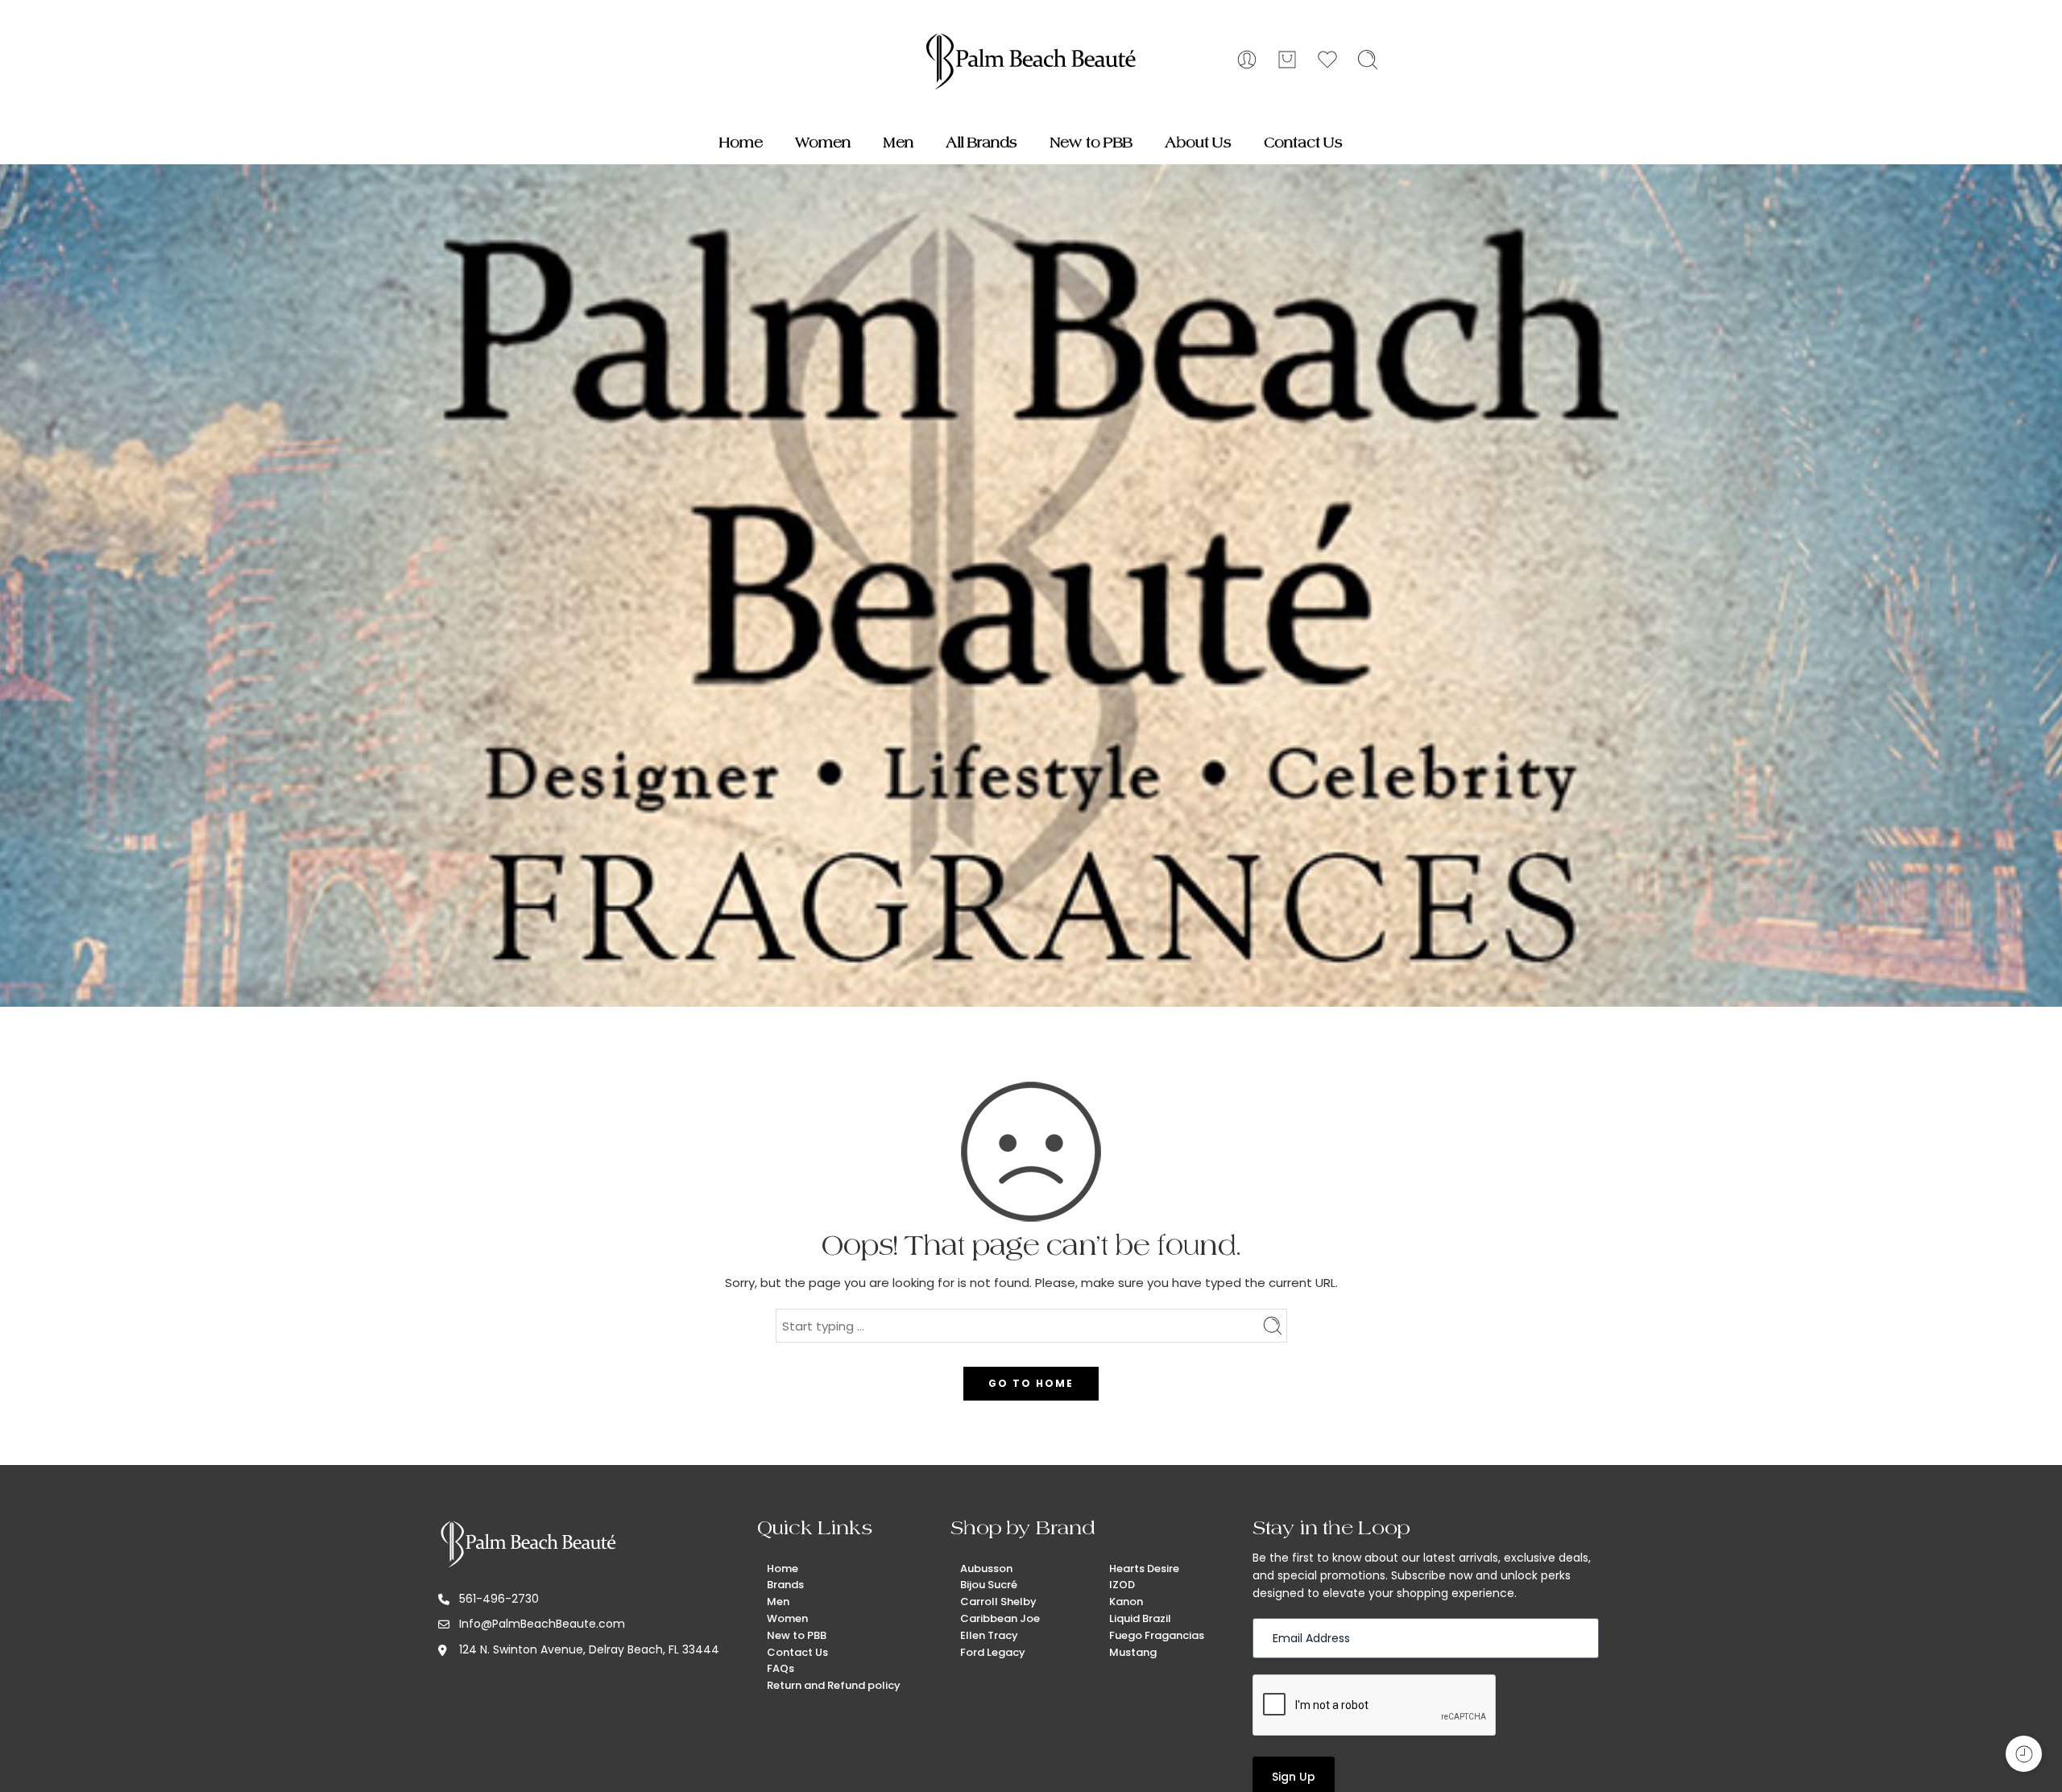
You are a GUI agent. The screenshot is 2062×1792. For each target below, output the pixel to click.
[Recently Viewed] (2024, 1754)
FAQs (780, 1668)
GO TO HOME (1031, 1383)
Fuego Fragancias (1157, 1635)
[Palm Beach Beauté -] (1031, 60)
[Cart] (1287, 60)
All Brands (981, 143)
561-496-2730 (499, 1599)
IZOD (1122, 1585)
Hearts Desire (1144, 1569)
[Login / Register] (1247, 60)
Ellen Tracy (989, 1635)
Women (823, 143)
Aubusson (986, 1569)
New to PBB (1091, 143)
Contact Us (1303, 143)
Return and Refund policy (834, 1685)
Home (741, 143)
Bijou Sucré (989, 1585)
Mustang (1133, 1652)
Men (898, 143)
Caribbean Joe (1000, 1618)
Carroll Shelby (998, 1602)
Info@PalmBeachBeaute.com (542, 1624)
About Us (1198, 143)
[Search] (1368, 60)
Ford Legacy (993, 1652)
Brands (785, 1585)
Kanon (1126, 1602)
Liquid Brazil (1140, 1618)
